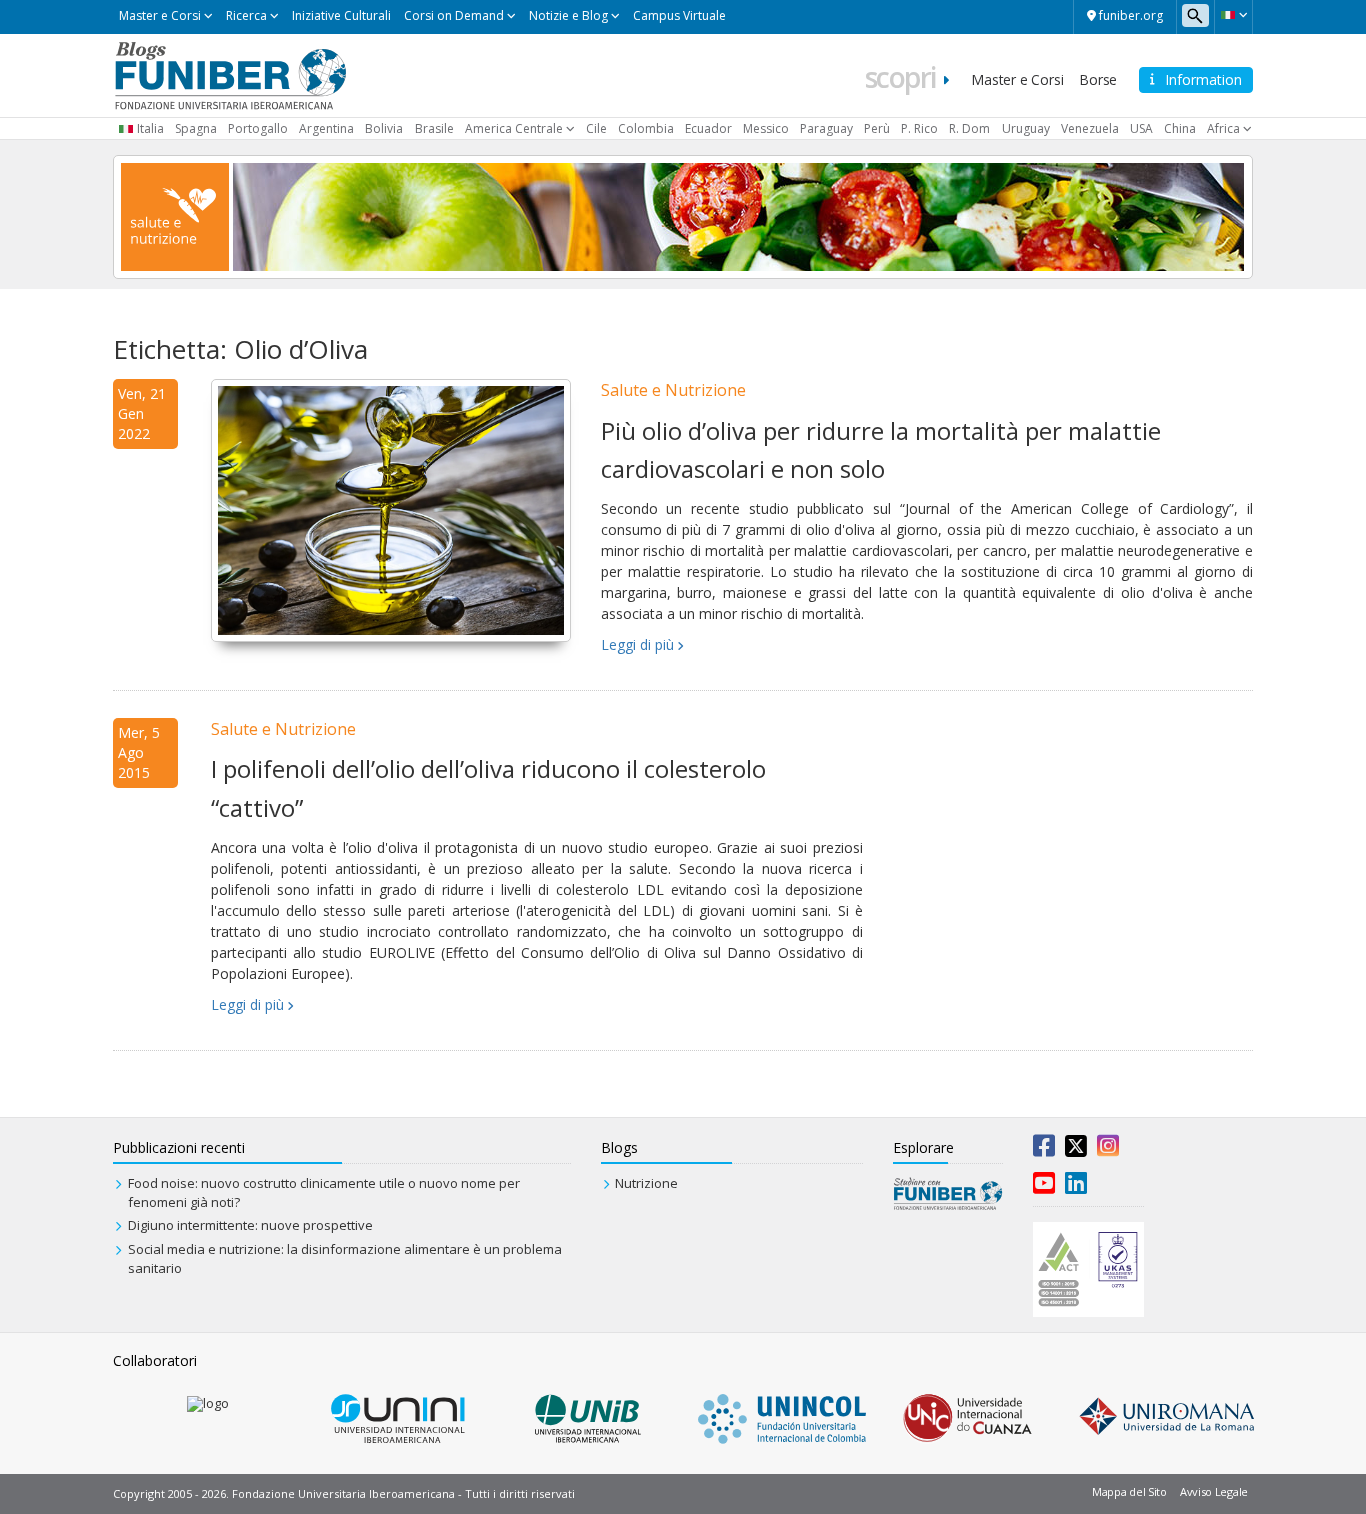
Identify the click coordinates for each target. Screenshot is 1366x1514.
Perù (877, 128)
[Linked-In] (1076, 1187)
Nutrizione (646, 1183)
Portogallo (258, 128)
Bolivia (384, 128)
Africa (1223, 128)
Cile (596, 128)
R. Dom (969, 128)
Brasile (434, 128)
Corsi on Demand (454, 15)
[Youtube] (1044, 1187)
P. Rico (919, 128)
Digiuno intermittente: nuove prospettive (250, 1225)
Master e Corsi (160, 15)
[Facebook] (1044, 1150)
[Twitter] (1076, 1150)
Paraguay (826, 128)
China (1180, 128)
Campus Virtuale (679, 15)
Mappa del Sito (1129, 1491)
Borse (1098, 79)
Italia (150, 128)
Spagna (196, 128)
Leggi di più (637, 644)
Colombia (646, 128)
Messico (766, 128)
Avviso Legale (1214, 1491)
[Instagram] (1108, 1150)
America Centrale (514, 128)
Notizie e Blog (568, 15)
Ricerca (246, 15)
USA (1141, 128)
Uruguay (1026, 128)
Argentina (326, 128)
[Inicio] (230, 74)
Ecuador (708, 128)
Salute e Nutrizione (673, 390)
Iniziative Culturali (341, 15)
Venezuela (1090, 128)
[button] (1233, 15)
